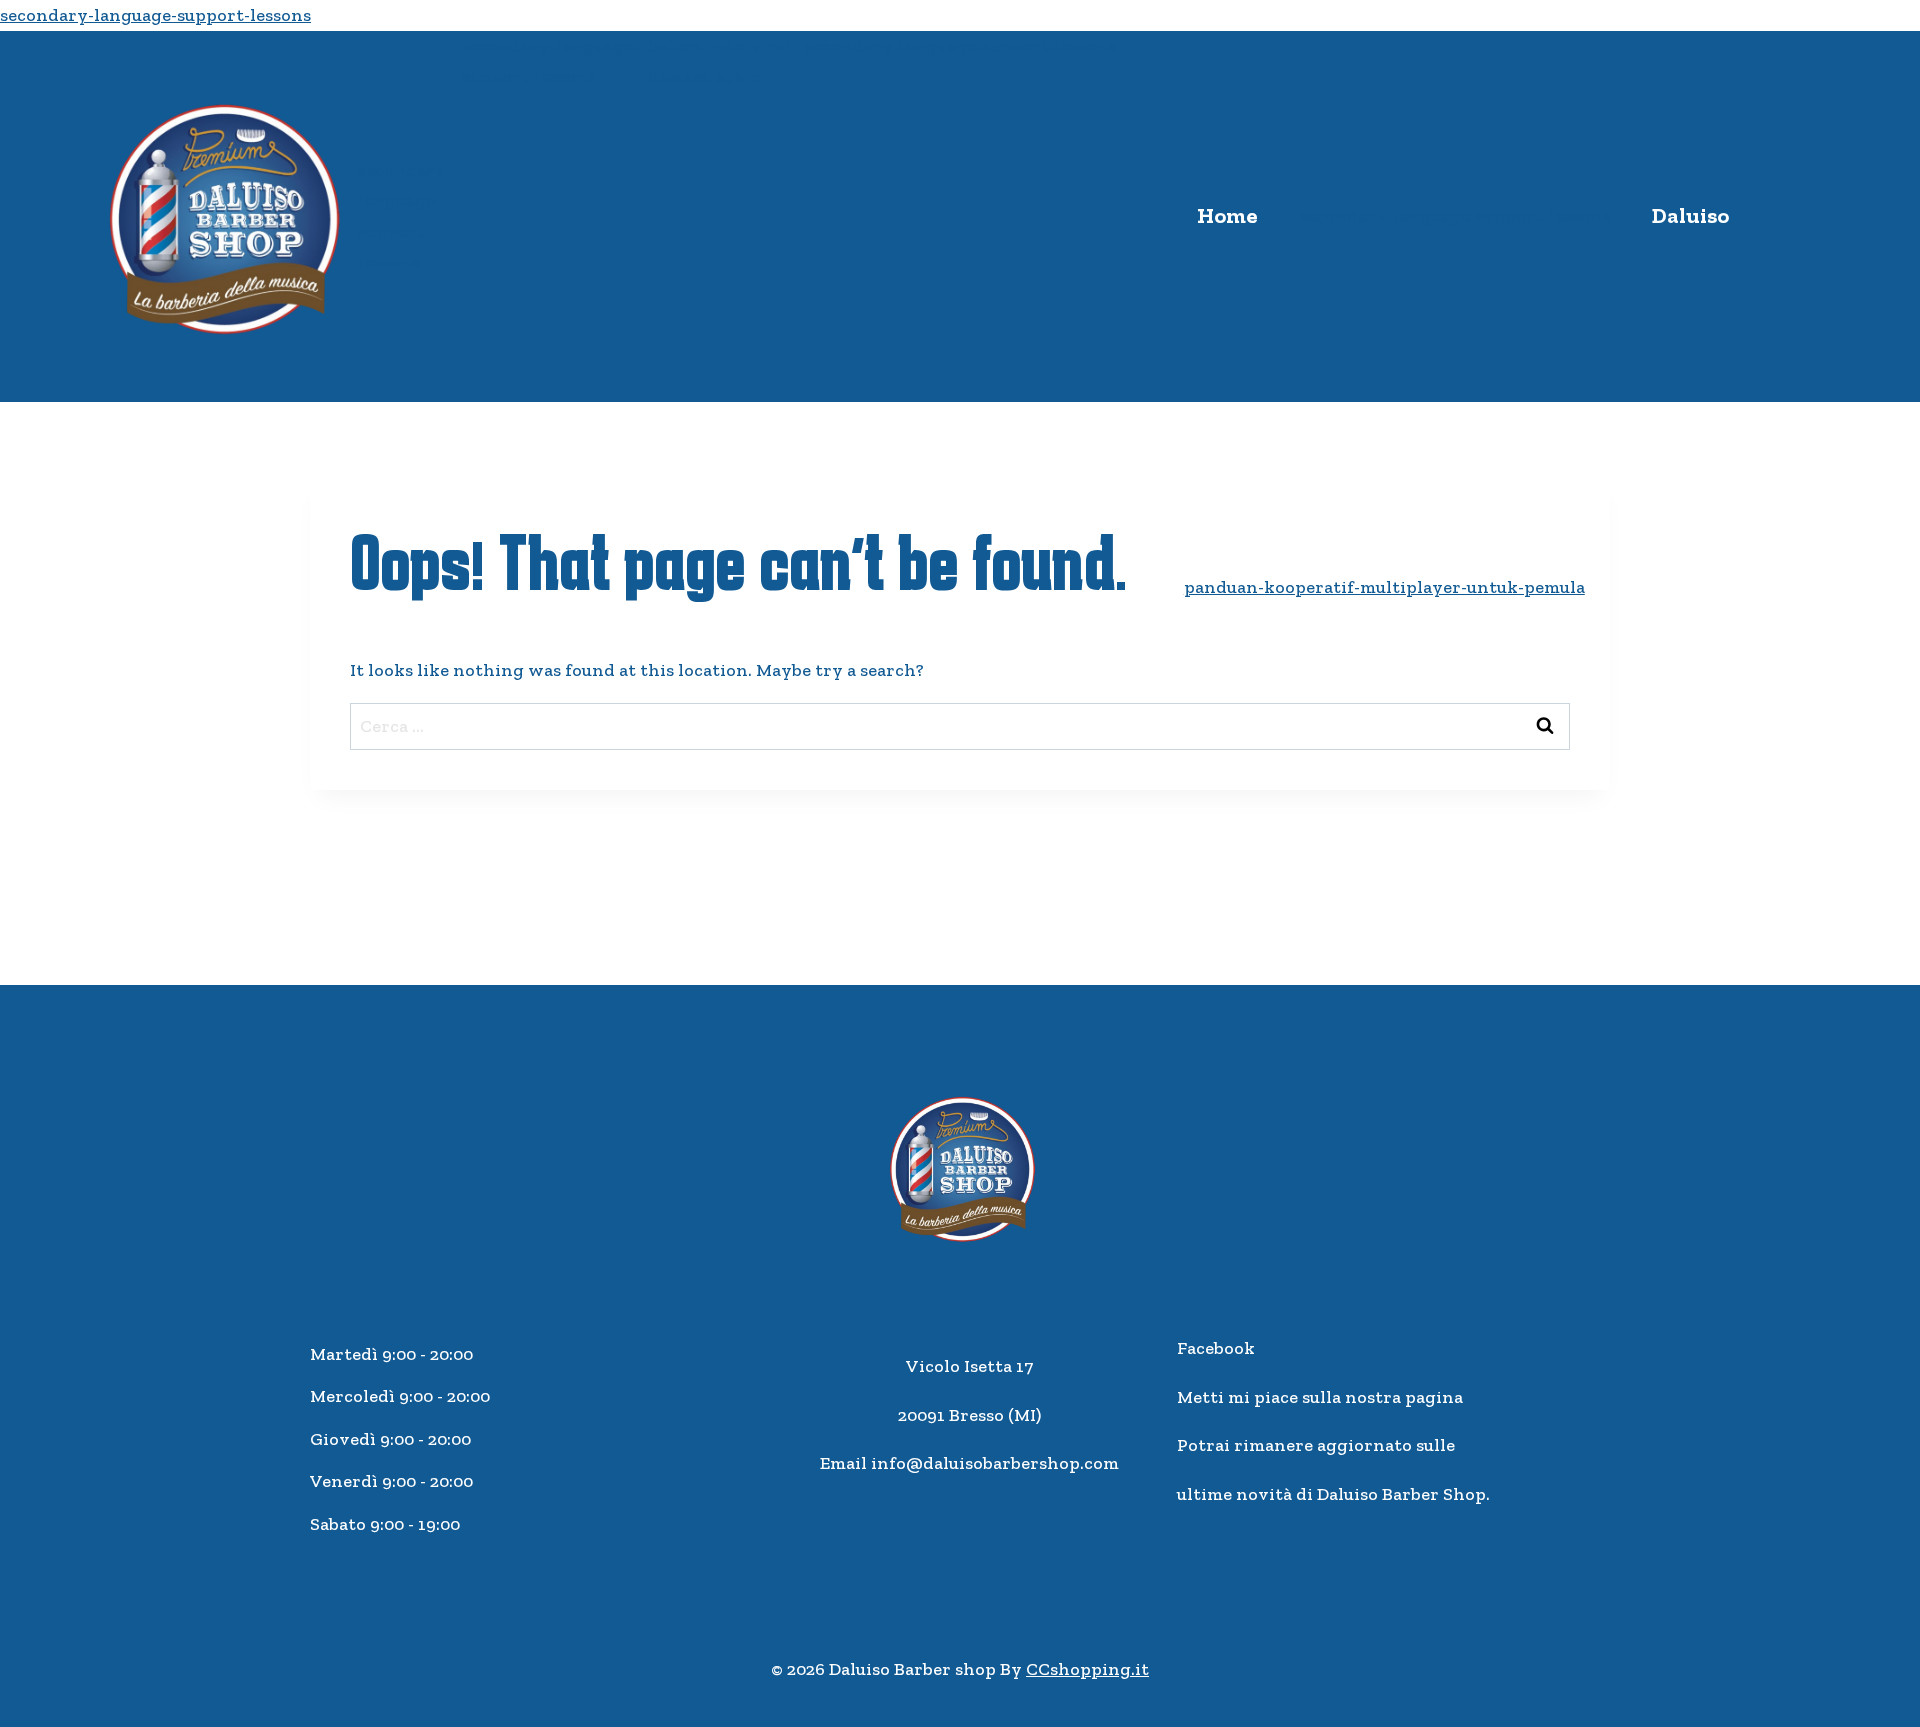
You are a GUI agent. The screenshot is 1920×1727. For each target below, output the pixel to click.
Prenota (1631, 957)
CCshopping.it (1087, 1669)
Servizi (1663, 586)
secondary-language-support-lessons (155, 15)
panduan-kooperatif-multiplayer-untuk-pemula (1384, 587)
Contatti (1462, 957)
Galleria (1293, 957)
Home (1227, 215)
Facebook (1216, 1348)
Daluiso (1690, 215)
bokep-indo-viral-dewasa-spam (722, 61)
